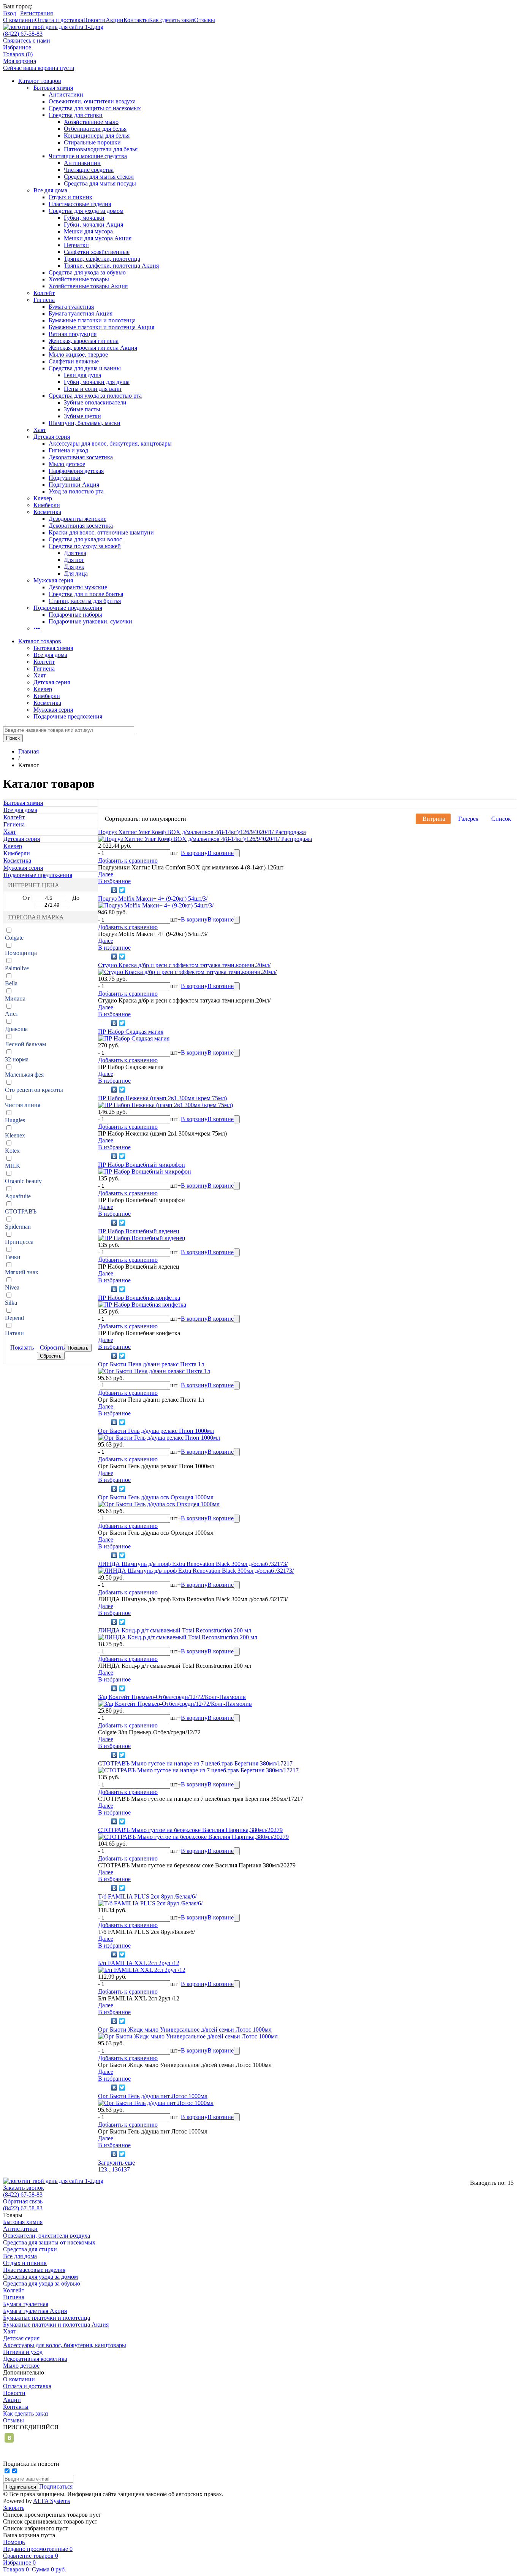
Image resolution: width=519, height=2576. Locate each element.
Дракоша (16, 1029)
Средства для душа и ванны (85, 368)
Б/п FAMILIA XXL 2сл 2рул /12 (139, 1963)
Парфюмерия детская (76, 471)
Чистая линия (23, 1105)
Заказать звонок (24, 2188)
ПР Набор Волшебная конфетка (139, 1298)
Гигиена (44, 300)
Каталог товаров (40, 81)
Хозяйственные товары (79, 279)
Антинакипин (82, 163)
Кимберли (47, 505)
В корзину (194, 853)
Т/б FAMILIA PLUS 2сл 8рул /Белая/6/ (147, 1896)
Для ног (74, 560)
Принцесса (19, 1242)
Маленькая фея (24, 1075)
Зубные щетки (82, 416)
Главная (28, 751)
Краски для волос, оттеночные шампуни (101, 532)
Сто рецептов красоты (34, 1090)
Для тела (75, 553)
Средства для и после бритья (86, 594)
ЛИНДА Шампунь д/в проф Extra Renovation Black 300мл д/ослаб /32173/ (193, 1564)
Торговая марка (36, 917)
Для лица (76, 573)
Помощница (21, 953)
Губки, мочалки (84, 218)
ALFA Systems (51, 2501)
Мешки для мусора (88, 231)
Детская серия (52, 437)
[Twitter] (122, 890)
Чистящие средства (89, 170)
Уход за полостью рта (76, 491)
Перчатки (76, 245)
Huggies (15, 1120)
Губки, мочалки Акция (93, 224)
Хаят (40, 430)
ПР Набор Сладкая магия (131, 1032)
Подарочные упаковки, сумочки (90, 621)
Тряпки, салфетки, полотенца (102, 259)
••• (37, 628)
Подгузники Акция (74, 485)
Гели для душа (82, 375)
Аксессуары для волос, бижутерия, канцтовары (110, 443)
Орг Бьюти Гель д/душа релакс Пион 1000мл (156, 1431)
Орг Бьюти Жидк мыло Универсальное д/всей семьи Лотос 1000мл (185, 2030)
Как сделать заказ (172, 20)
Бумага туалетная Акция (81, 313)
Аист (12, 1014)
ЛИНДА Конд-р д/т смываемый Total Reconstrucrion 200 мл (175, 1630)
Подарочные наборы (75, 615)
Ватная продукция (73, 334)
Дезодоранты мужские (78, 587)
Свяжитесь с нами (27, 40)
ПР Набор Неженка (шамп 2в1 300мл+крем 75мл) (162, 1098)
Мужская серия (53, 580)
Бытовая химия (53, 88)
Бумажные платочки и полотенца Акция (101, 327)
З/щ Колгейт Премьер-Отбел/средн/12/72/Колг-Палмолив (172, 1697)
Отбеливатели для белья (95, 129)
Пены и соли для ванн (93, 389)
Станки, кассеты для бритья (85, 601)
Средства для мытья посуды (100, 183)
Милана (15, 999)
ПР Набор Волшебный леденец (139, 1231)
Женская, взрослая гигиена (84, 341)
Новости (94, 20)
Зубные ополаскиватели (95, 402)
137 (125, 2169)
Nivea (12, 1287)
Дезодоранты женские (78, 519)
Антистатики (66, 94)
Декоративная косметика (81, 457)
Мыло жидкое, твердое (78, 355)
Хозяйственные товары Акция (88, 286)
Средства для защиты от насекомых (95, 108)
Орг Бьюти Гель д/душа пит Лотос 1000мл (153, 2096)
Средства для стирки (76, 115)
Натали (14, 1333)
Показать (22, 1347)
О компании (19, 20)
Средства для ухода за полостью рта (95, 396)
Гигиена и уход (68, 450)
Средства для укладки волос (85, 539)
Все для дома (50, 190)
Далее (106, 874)
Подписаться (56, 2486)
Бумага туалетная (71, 307)
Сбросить (52, 1347)
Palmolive (17, 968)
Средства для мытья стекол (99, 177)
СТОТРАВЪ (21, 1211)
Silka (11, 1303)
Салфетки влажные (74, 361)
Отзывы (205, 20)
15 (511, 2183)
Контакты (136, 20)
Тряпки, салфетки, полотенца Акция (111, 266)
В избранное (114, 881)
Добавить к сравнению (128, 861)
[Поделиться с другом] (104, 890)
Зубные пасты (82, 409)
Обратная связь (23, 2201)
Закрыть (14, 2508)
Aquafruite (18, 1196)
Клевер (43, 498)
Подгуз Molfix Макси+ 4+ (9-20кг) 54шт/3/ (153, 899)
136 (116, 2169)
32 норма (17, 1059)
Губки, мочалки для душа (97, 382)
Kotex (12, 1151)
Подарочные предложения (68, 608)
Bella (11, 983)
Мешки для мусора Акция (98, 238)
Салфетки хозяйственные (97, 252)
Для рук (74, 567)
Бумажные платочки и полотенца (92, 320)
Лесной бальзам (25, 1044)
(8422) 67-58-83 (23, 34)
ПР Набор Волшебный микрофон (142, 1165)
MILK (13, 1166)
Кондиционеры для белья (97, 136)
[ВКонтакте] (114, 890)
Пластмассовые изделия (80, 204)
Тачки (13, 1257)
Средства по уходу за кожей (85, 546)
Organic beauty (23, 1181)
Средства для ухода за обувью (87, 272)
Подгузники (65, 478)
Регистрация (36, 13)
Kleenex (15, 1135)
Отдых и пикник (70, 197)
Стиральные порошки (92, 142)
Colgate (14, 938)
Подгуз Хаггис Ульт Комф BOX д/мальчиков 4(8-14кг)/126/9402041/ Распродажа (202, 832)
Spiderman (18, 1227)
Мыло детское (67, 464)
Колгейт (44, 293)
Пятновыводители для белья (101, 149)
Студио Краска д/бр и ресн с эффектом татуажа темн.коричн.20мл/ (184, 965)
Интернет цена (34, 885)
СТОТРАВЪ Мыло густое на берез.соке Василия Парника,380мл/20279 (190, 1830)
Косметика (47, 512)
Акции (115, 20)
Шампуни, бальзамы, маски (85, 423)
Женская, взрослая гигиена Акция (93, 348)
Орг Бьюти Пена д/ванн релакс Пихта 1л (151, 1364)
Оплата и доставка (59, 20)
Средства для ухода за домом (86, 211)
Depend (14, 1318)
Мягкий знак (22, 1272)
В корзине (221, 853)
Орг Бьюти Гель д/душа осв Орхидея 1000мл (156, 1497)
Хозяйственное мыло (91, 122)
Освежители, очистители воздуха (92, 101)
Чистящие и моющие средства (88, 156)
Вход (9, 13)
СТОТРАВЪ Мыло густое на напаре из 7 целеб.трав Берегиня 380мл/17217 (195, 1763)
